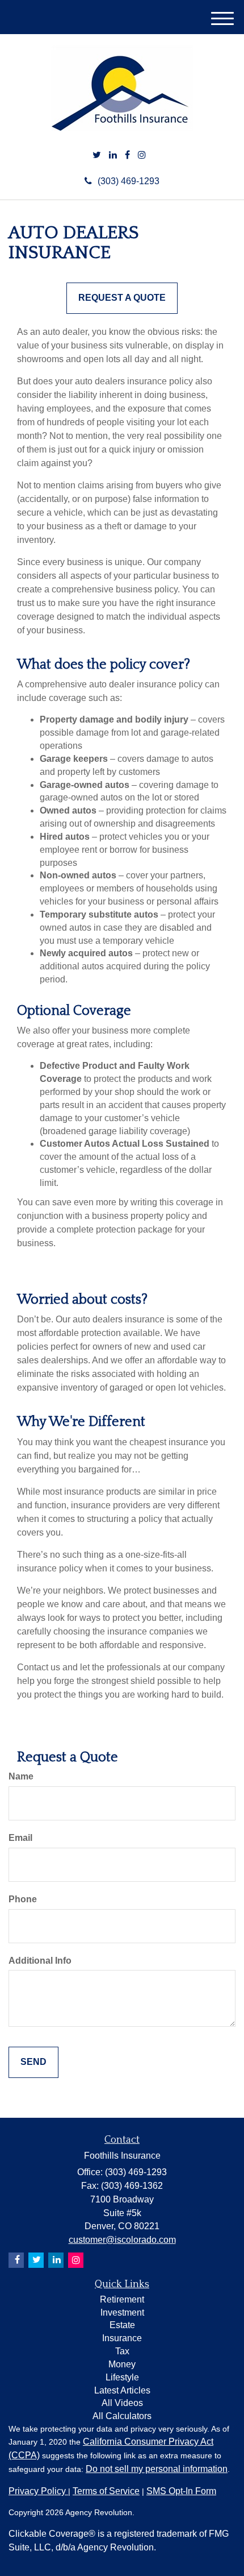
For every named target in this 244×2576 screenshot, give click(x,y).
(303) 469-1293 (129, 181)
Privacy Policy (38, 2491)
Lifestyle (122, 2377)
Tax (122, 2351)
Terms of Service (106, 2491)
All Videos (122, 2403)
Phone (23, 1899)
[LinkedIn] (113, 155)
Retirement (122, 2299)
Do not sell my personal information (157, 2469)
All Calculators (122, 2416)
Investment (122, 2312)
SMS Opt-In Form (181, 2491)
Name (21, 1776)
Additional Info (40, 1961)
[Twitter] (97, 155)
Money (122, 2364)
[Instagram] (142, 155)
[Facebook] (127, 155)
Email (20, 1838)
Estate (122, 2325)
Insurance (122, 2338)
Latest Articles (122, 2390)
